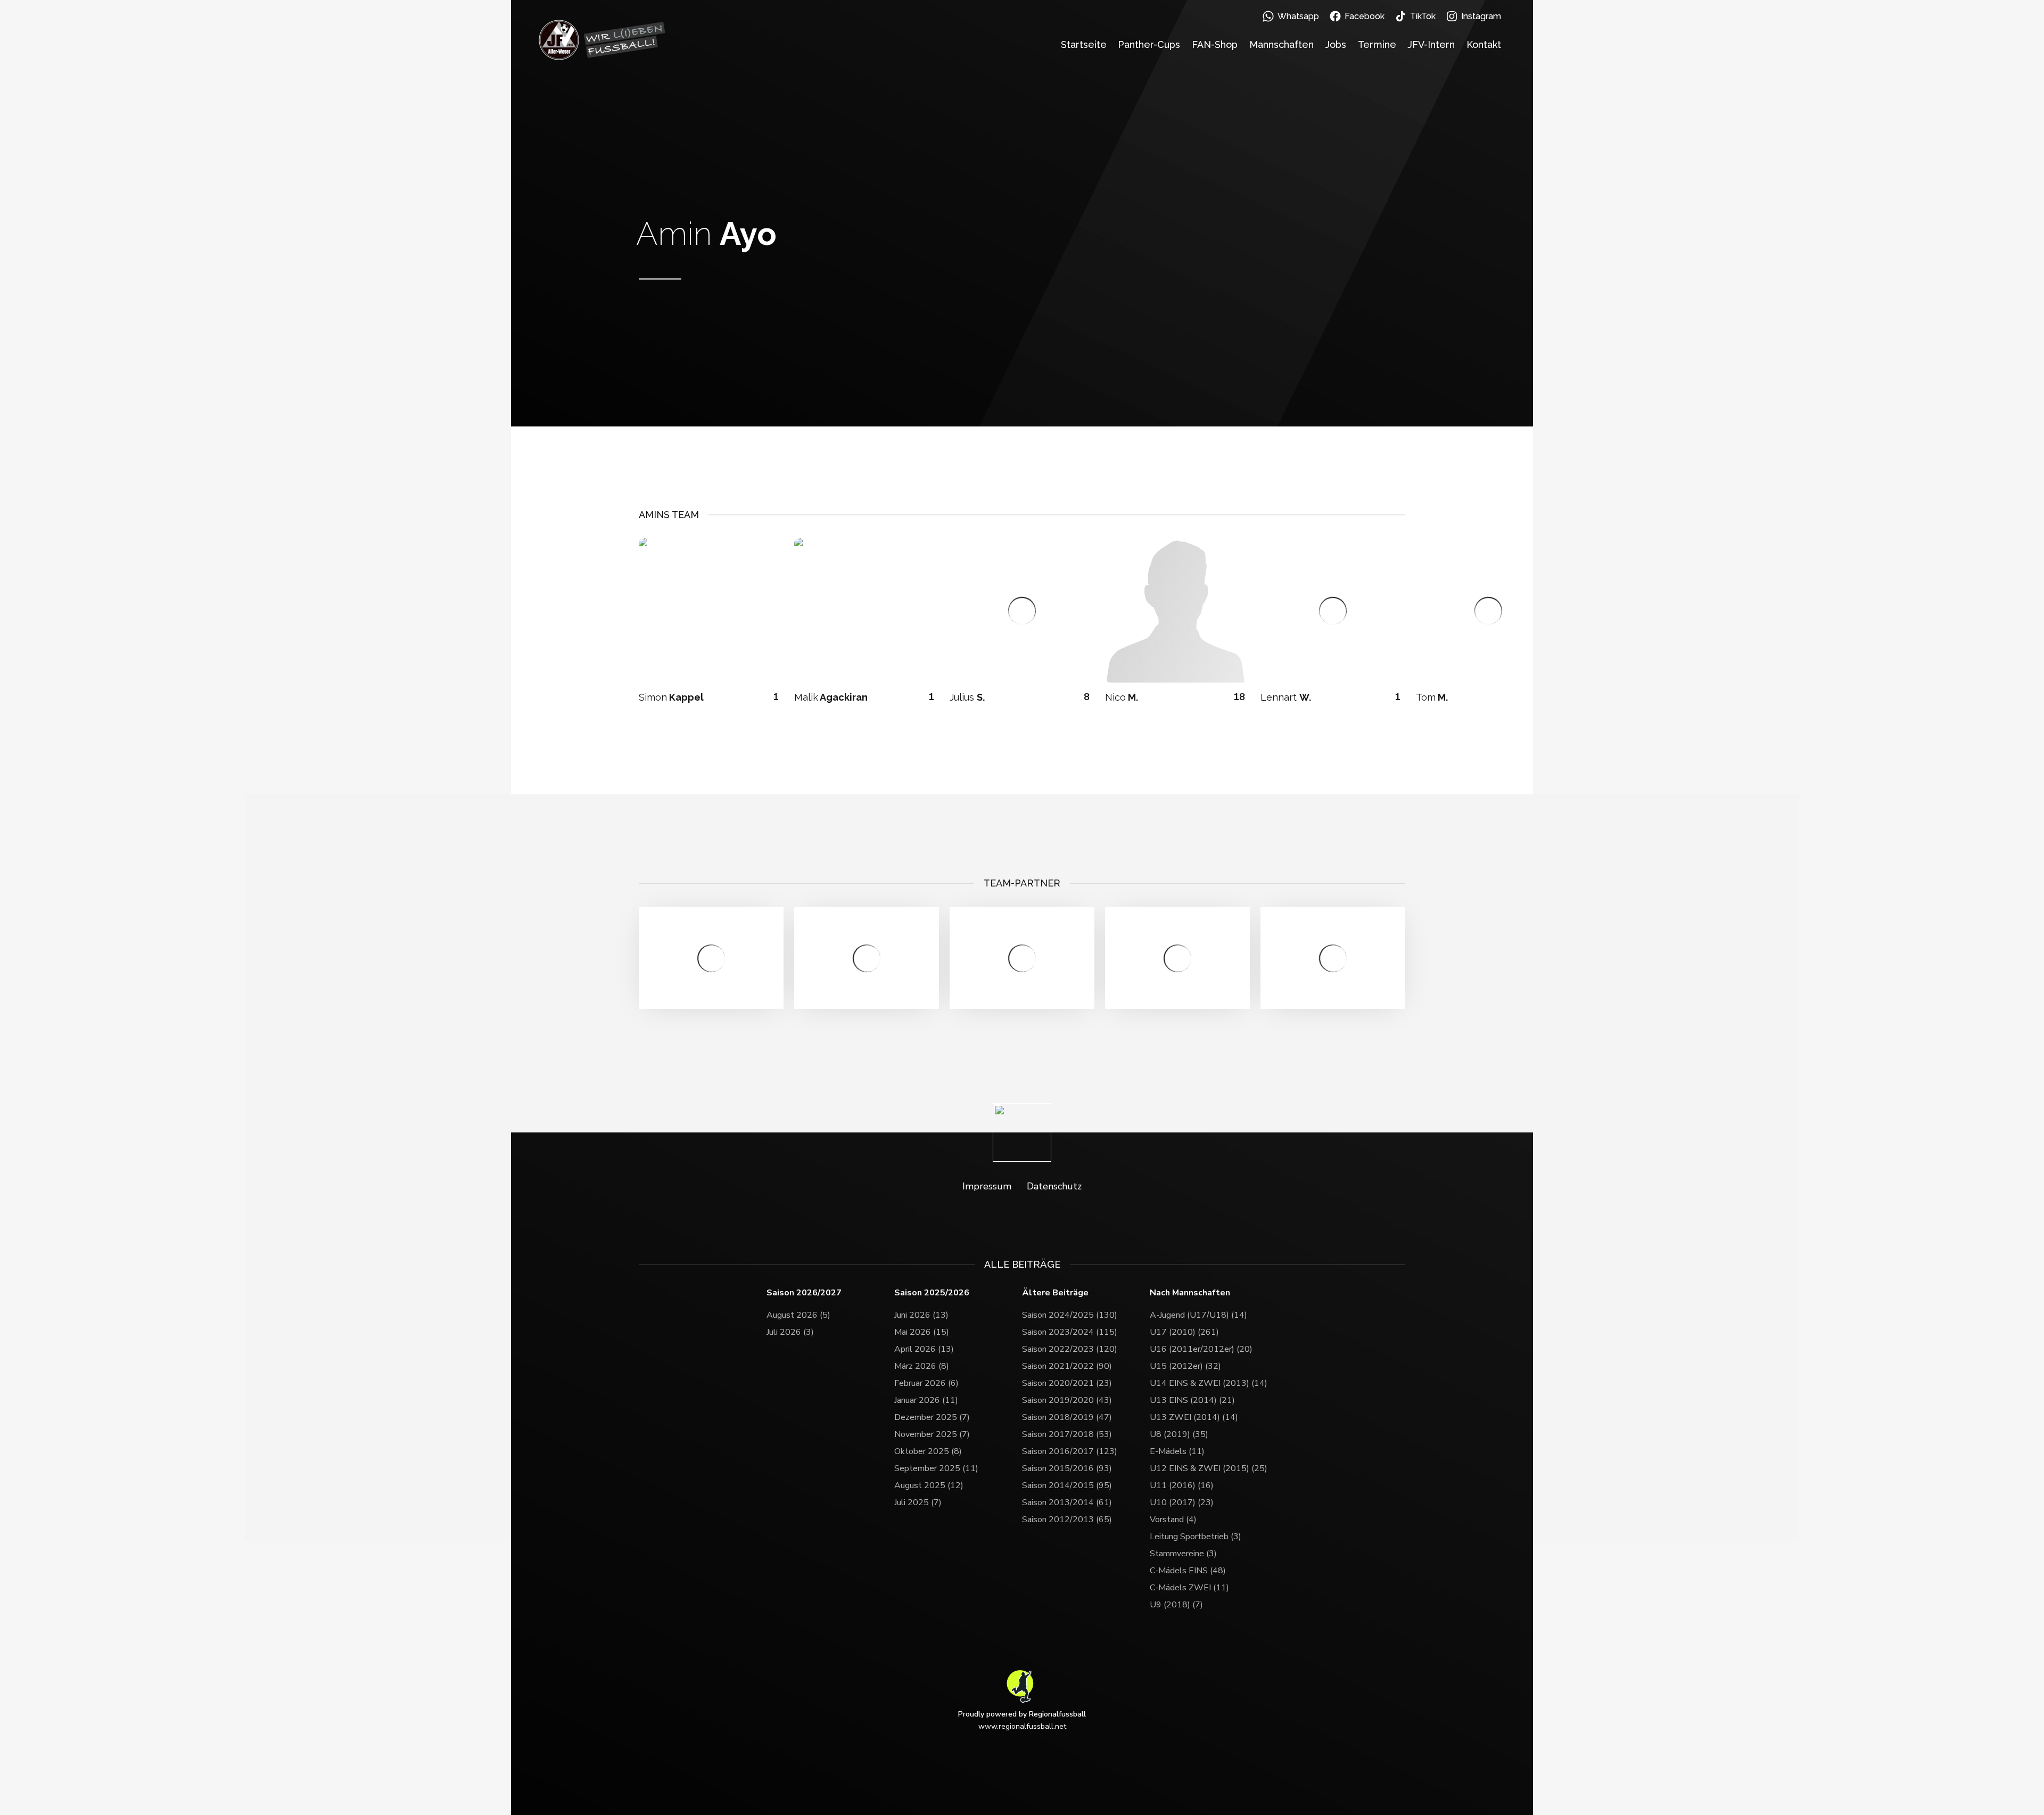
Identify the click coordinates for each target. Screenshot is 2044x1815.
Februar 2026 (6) (926, 1383)
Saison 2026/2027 (804, 1293)
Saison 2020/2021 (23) (1067, 1383)
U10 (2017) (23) (1182, 1502)
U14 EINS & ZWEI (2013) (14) (1209, 1383)
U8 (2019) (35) (1179, 1434)
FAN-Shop (1215, 44)
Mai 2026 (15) (922, 1332)
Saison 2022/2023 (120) (1070, 1349)
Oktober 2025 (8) (928, 1451)
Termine (1377, 44)
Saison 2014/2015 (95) (1067, 1485)
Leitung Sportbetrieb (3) (1196, 1537)
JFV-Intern (1431, 44)
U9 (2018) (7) (1176, 1605)
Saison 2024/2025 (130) (1070, 1315)
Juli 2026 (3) (790, 1332)
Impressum (987, 1186)
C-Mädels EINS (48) (1188, 1571)
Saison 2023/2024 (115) (1070, 1332)
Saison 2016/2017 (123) (1070, 1451)
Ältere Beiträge (1055, 1293)
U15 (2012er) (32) (1185, 1366)
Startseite (1084, 44)
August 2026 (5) (798, 1315)
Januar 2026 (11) (926, 1400)
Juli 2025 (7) (918, 1502)
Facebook (1365, 16)
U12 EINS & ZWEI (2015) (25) (1209, 1468)
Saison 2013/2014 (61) (1067, 1502)
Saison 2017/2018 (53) (1067, 1434)
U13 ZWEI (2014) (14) (1194, 1417)
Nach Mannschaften (1190, 1293)
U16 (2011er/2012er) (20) (1201, 1349)
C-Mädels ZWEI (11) (1189, 1588)
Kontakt (1484, 44)
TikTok (1423, 16)
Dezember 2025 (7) (932, 1417)
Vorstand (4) (1173, 1520)
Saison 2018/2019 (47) (1067, 1417)
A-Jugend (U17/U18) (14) (1198, 1315)
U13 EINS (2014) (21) (1192, 1400)
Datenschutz (1054, 1186)
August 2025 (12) (929, 1485)
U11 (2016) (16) (1182, 1485)
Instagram (1481, 16)
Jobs (1336, 44)
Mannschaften (1281, 44)
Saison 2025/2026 (932, 1293)
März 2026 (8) (922, 1366)
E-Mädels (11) (1177, 1451)
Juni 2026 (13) (921, 1315)
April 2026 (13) (924, 1349)
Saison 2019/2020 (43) (1067, 1400)
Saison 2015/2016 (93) (1067, 1468)
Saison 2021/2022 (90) (1067, 1366)
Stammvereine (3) (1183, 1554)
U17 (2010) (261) (1184, 1332)
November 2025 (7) (932, 1434)
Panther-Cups (1149, 44)
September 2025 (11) (936, 1468)
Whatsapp (1298, 16)
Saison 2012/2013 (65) (1067, 1520)
